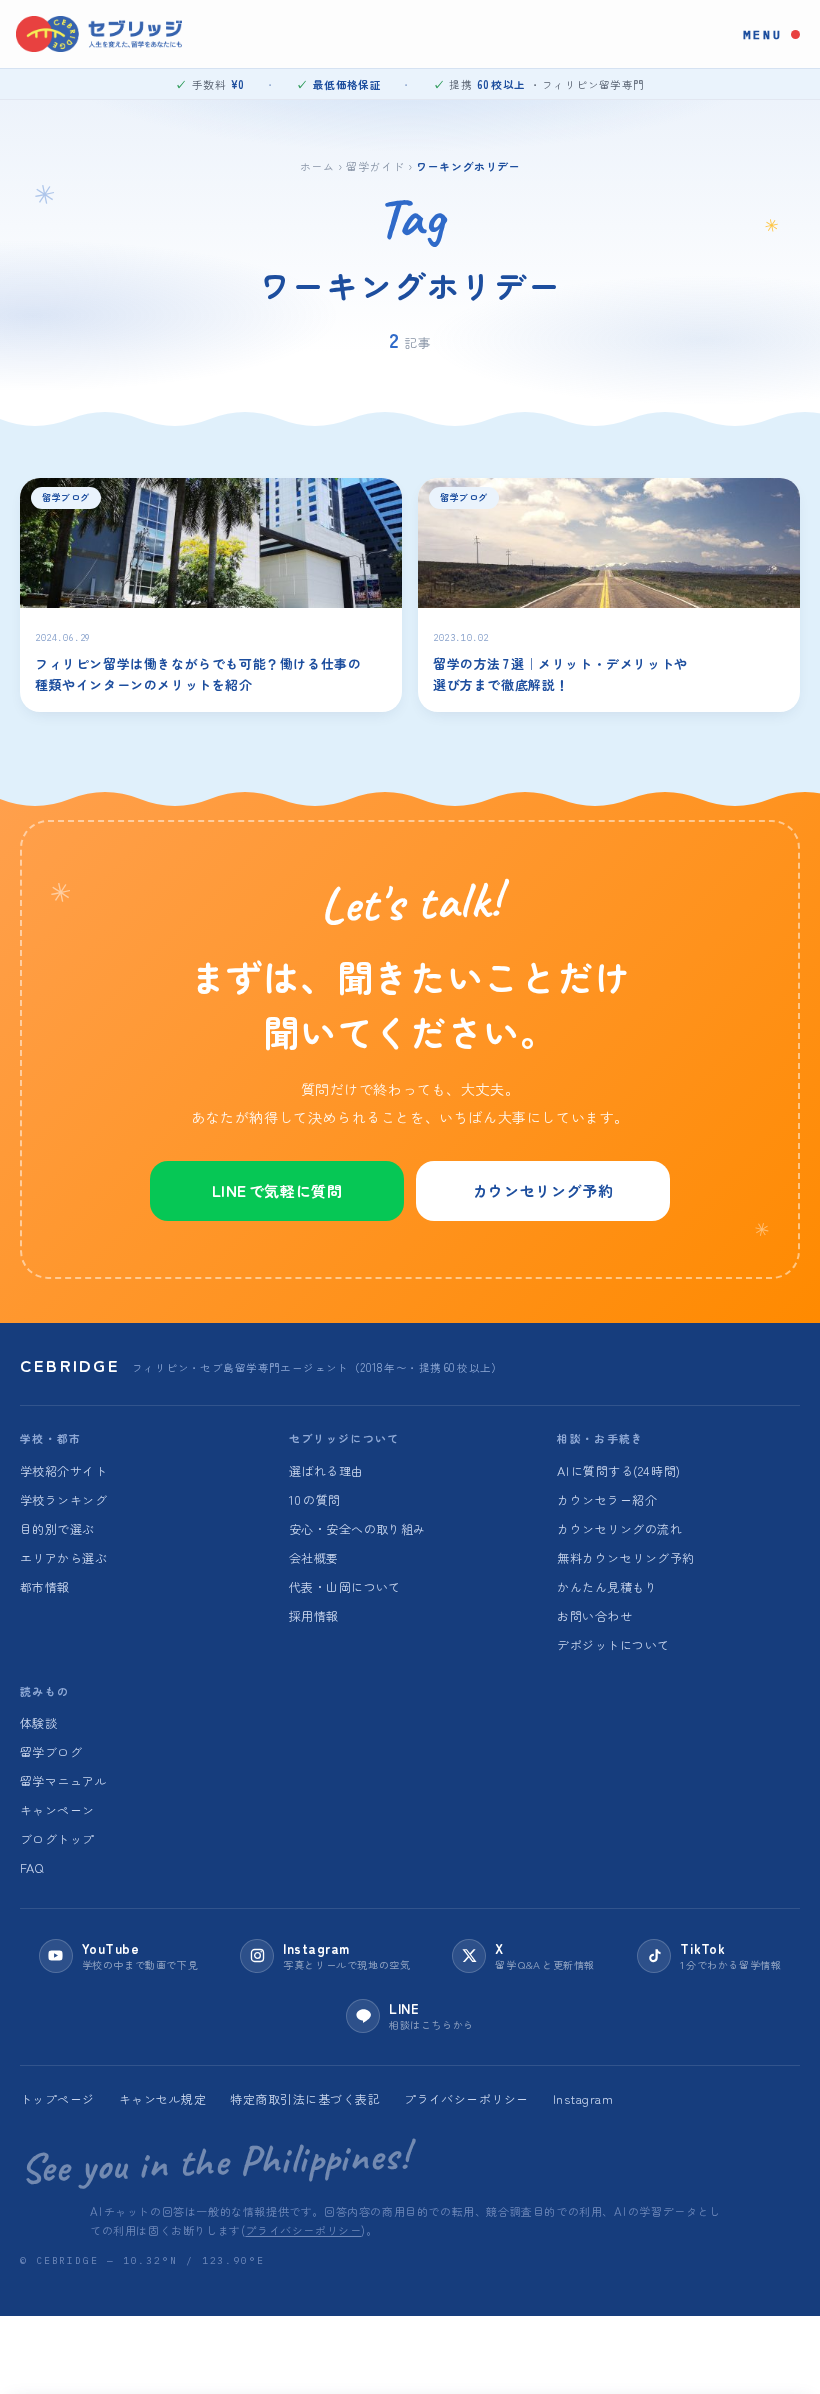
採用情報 (314, 1615)
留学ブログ (51, 1751)
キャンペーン (57, 1809)
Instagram (583, 2098)
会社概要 (314, 1557)
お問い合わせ (594, 1615)
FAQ (31, 1867)
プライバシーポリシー (466, 2098)
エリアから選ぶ (63, 1557)
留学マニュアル (63, 1780)
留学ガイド (375, 165)
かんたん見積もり (607, 1586)
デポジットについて (613, 1644)
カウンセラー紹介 (607, 1499)
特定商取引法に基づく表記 (305, 2098)
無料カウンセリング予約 (625, 1557)
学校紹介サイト (63, 1470)
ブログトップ (57, 1838)
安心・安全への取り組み (357, 1528)
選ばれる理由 (326, 1470)
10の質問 (315, 1499)
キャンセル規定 (162, 2098)
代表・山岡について (345, 1586)
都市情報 (45, 1586)
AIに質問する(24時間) (618, 1470)
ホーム (317, 165)
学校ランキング (63, 1499)
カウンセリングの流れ (619, 1528)
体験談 (38, 1722)
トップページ (57, 2098)
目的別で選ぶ (57, 1528)
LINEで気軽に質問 (277, 1190)
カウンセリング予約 (543, 1190)
